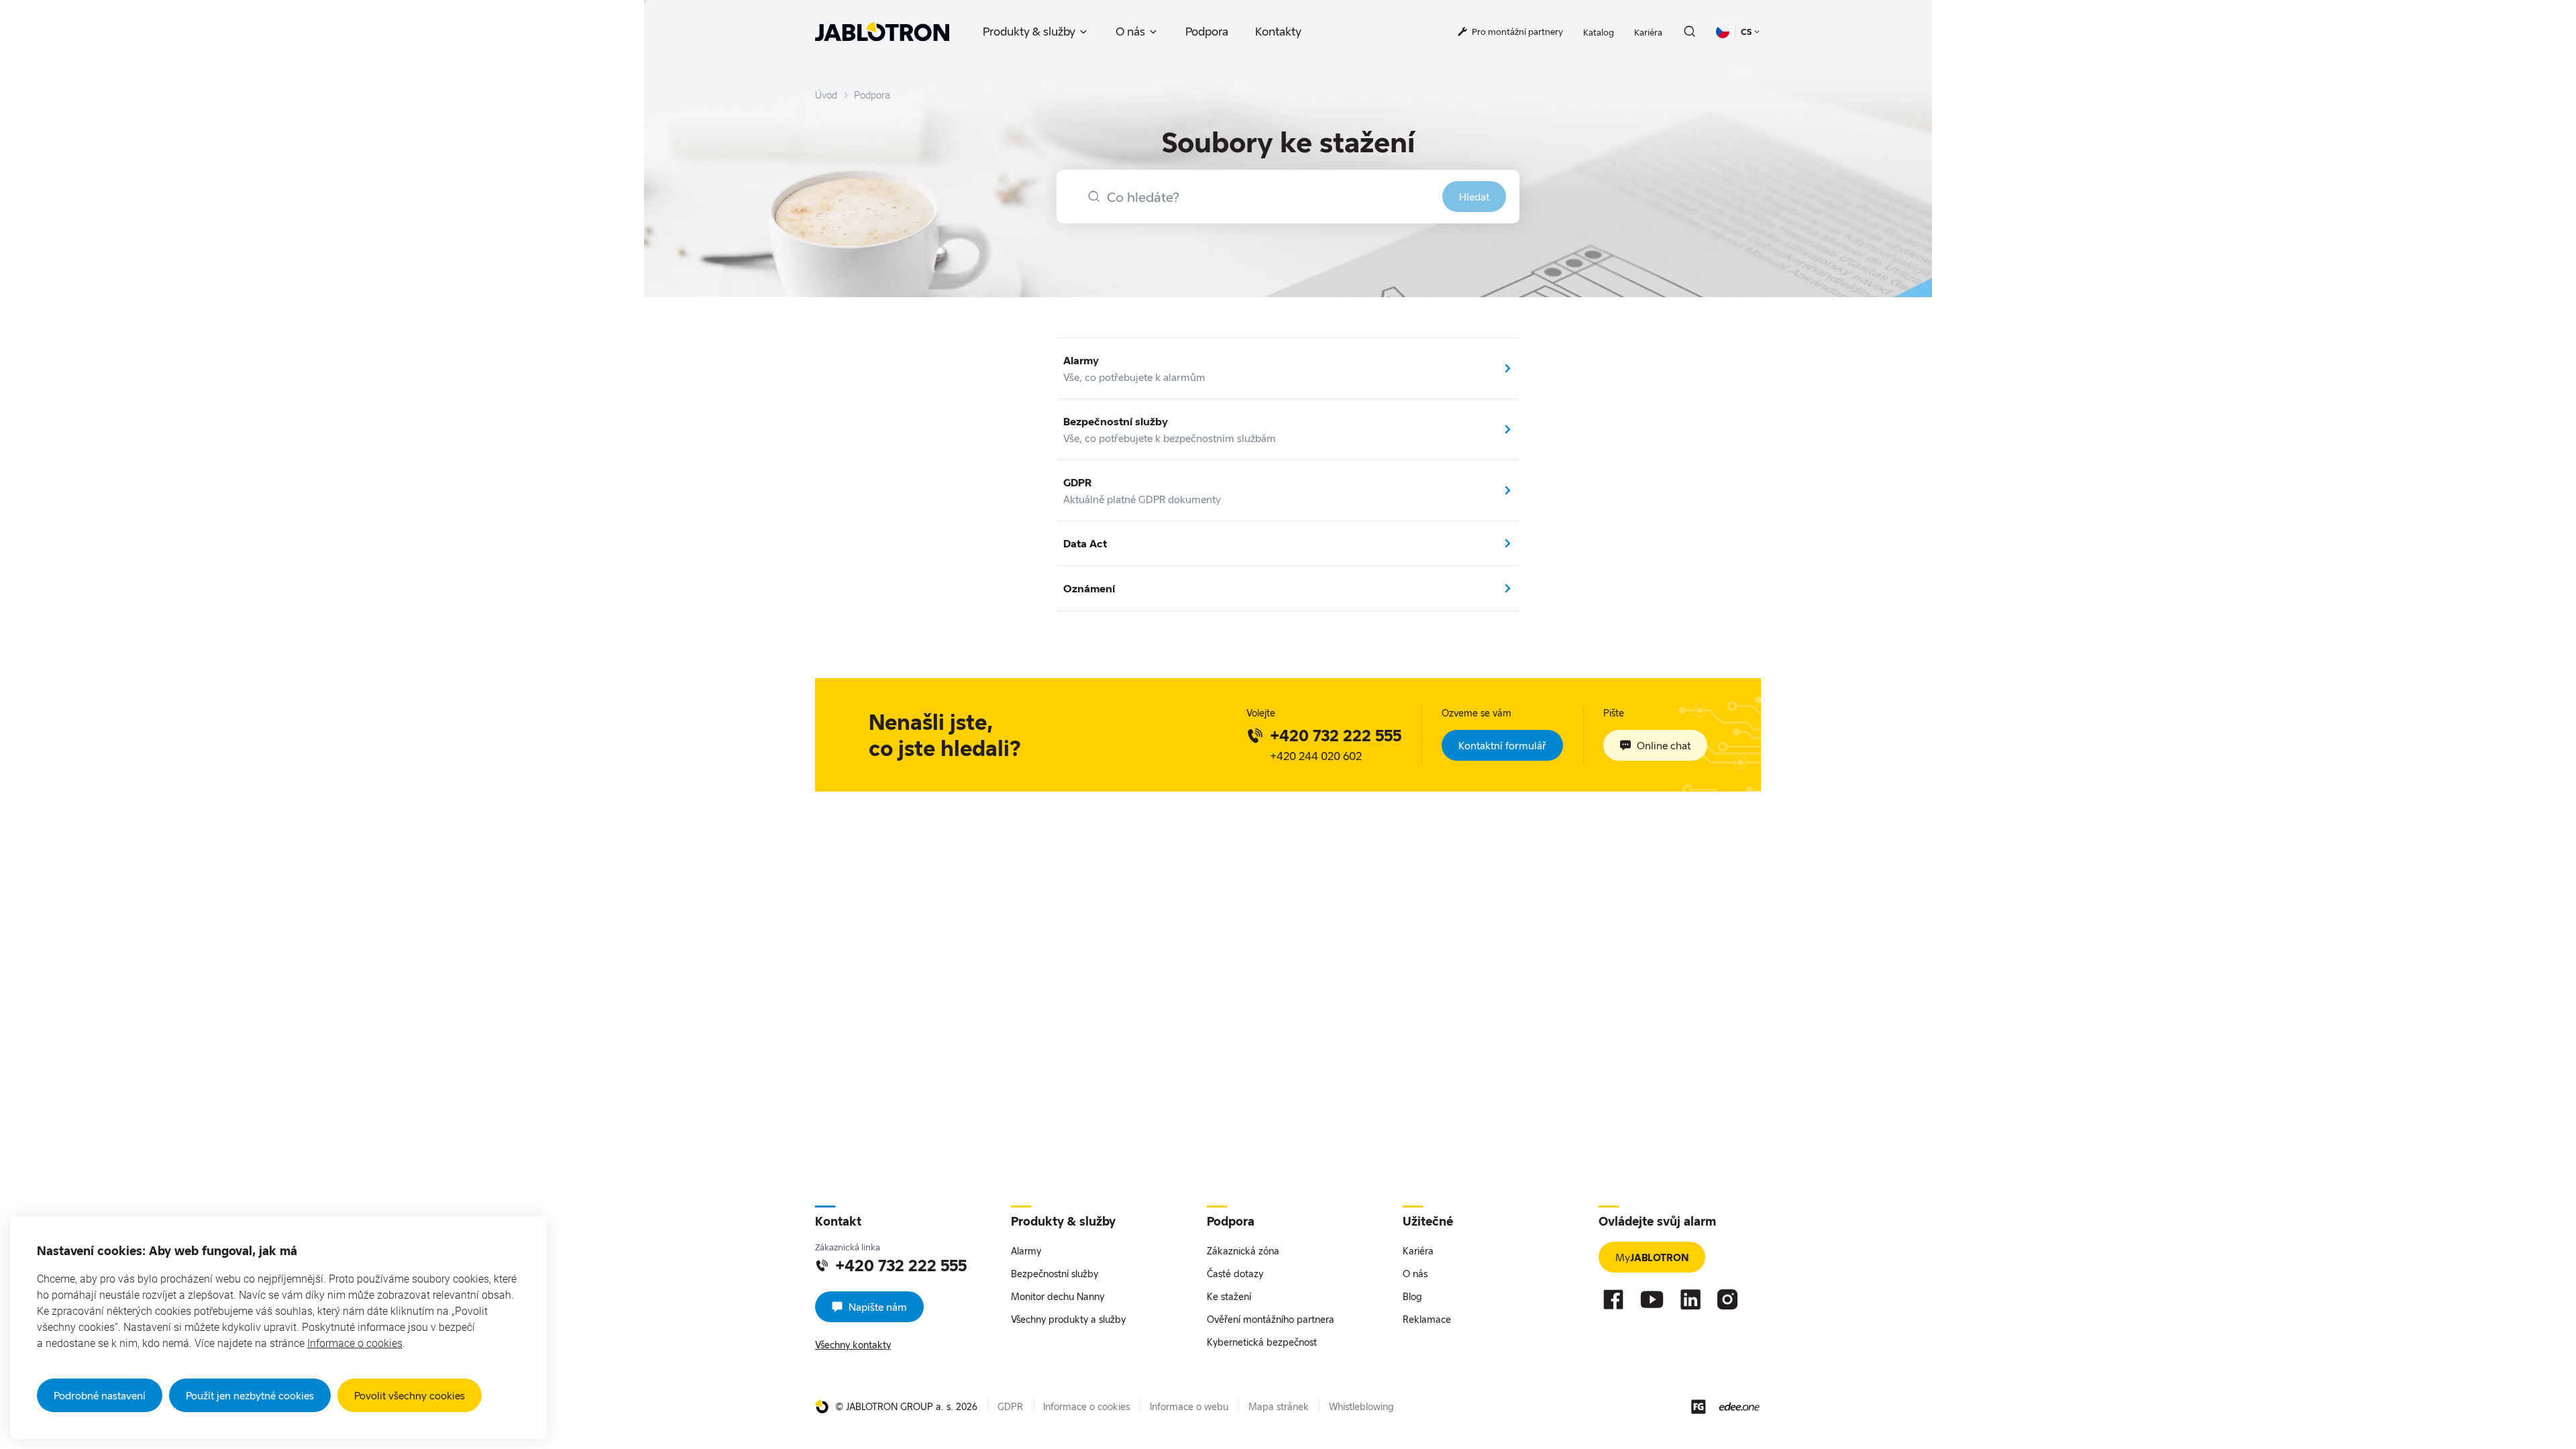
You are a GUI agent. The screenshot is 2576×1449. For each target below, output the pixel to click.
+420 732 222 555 (1336, 735)
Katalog (1599, 32)
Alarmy (1026, 1251)
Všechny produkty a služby (1068, 1319)
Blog (1412, 1296)
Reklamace (1427, 1319)
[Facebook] (1613, 1299)
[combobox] (1288, 197)
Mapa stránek (1279, 1406)
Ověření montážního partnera (1271, 1319)
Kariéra (1648, 32)
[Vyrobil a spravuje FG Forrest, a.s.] (1699, 1407)
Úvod (826, 95)
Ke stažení (1229, 1296)
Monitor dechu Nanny (1058, 1296)
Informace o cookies (355, 1343)
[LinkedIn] (1690, 1299)
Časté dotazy (1235, 1274)
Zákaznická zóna (1243, 1251)
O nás (1130, 31)
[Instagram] (1727, 1299)
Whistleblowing (1361, 1406)
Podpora (1207, 31)
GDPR (1010, 1406)
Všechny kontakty (853, 1345)
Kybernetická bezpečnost (1262, 1342)
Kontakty (1278, 31)
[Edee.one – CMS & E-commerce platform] (1739, 1406)
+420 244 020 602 (1316, 756)
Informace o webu (1189, 1406)
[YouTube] (1652, 1299)
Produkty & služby (1029, 31)
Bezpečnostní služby (1055, 1274)
